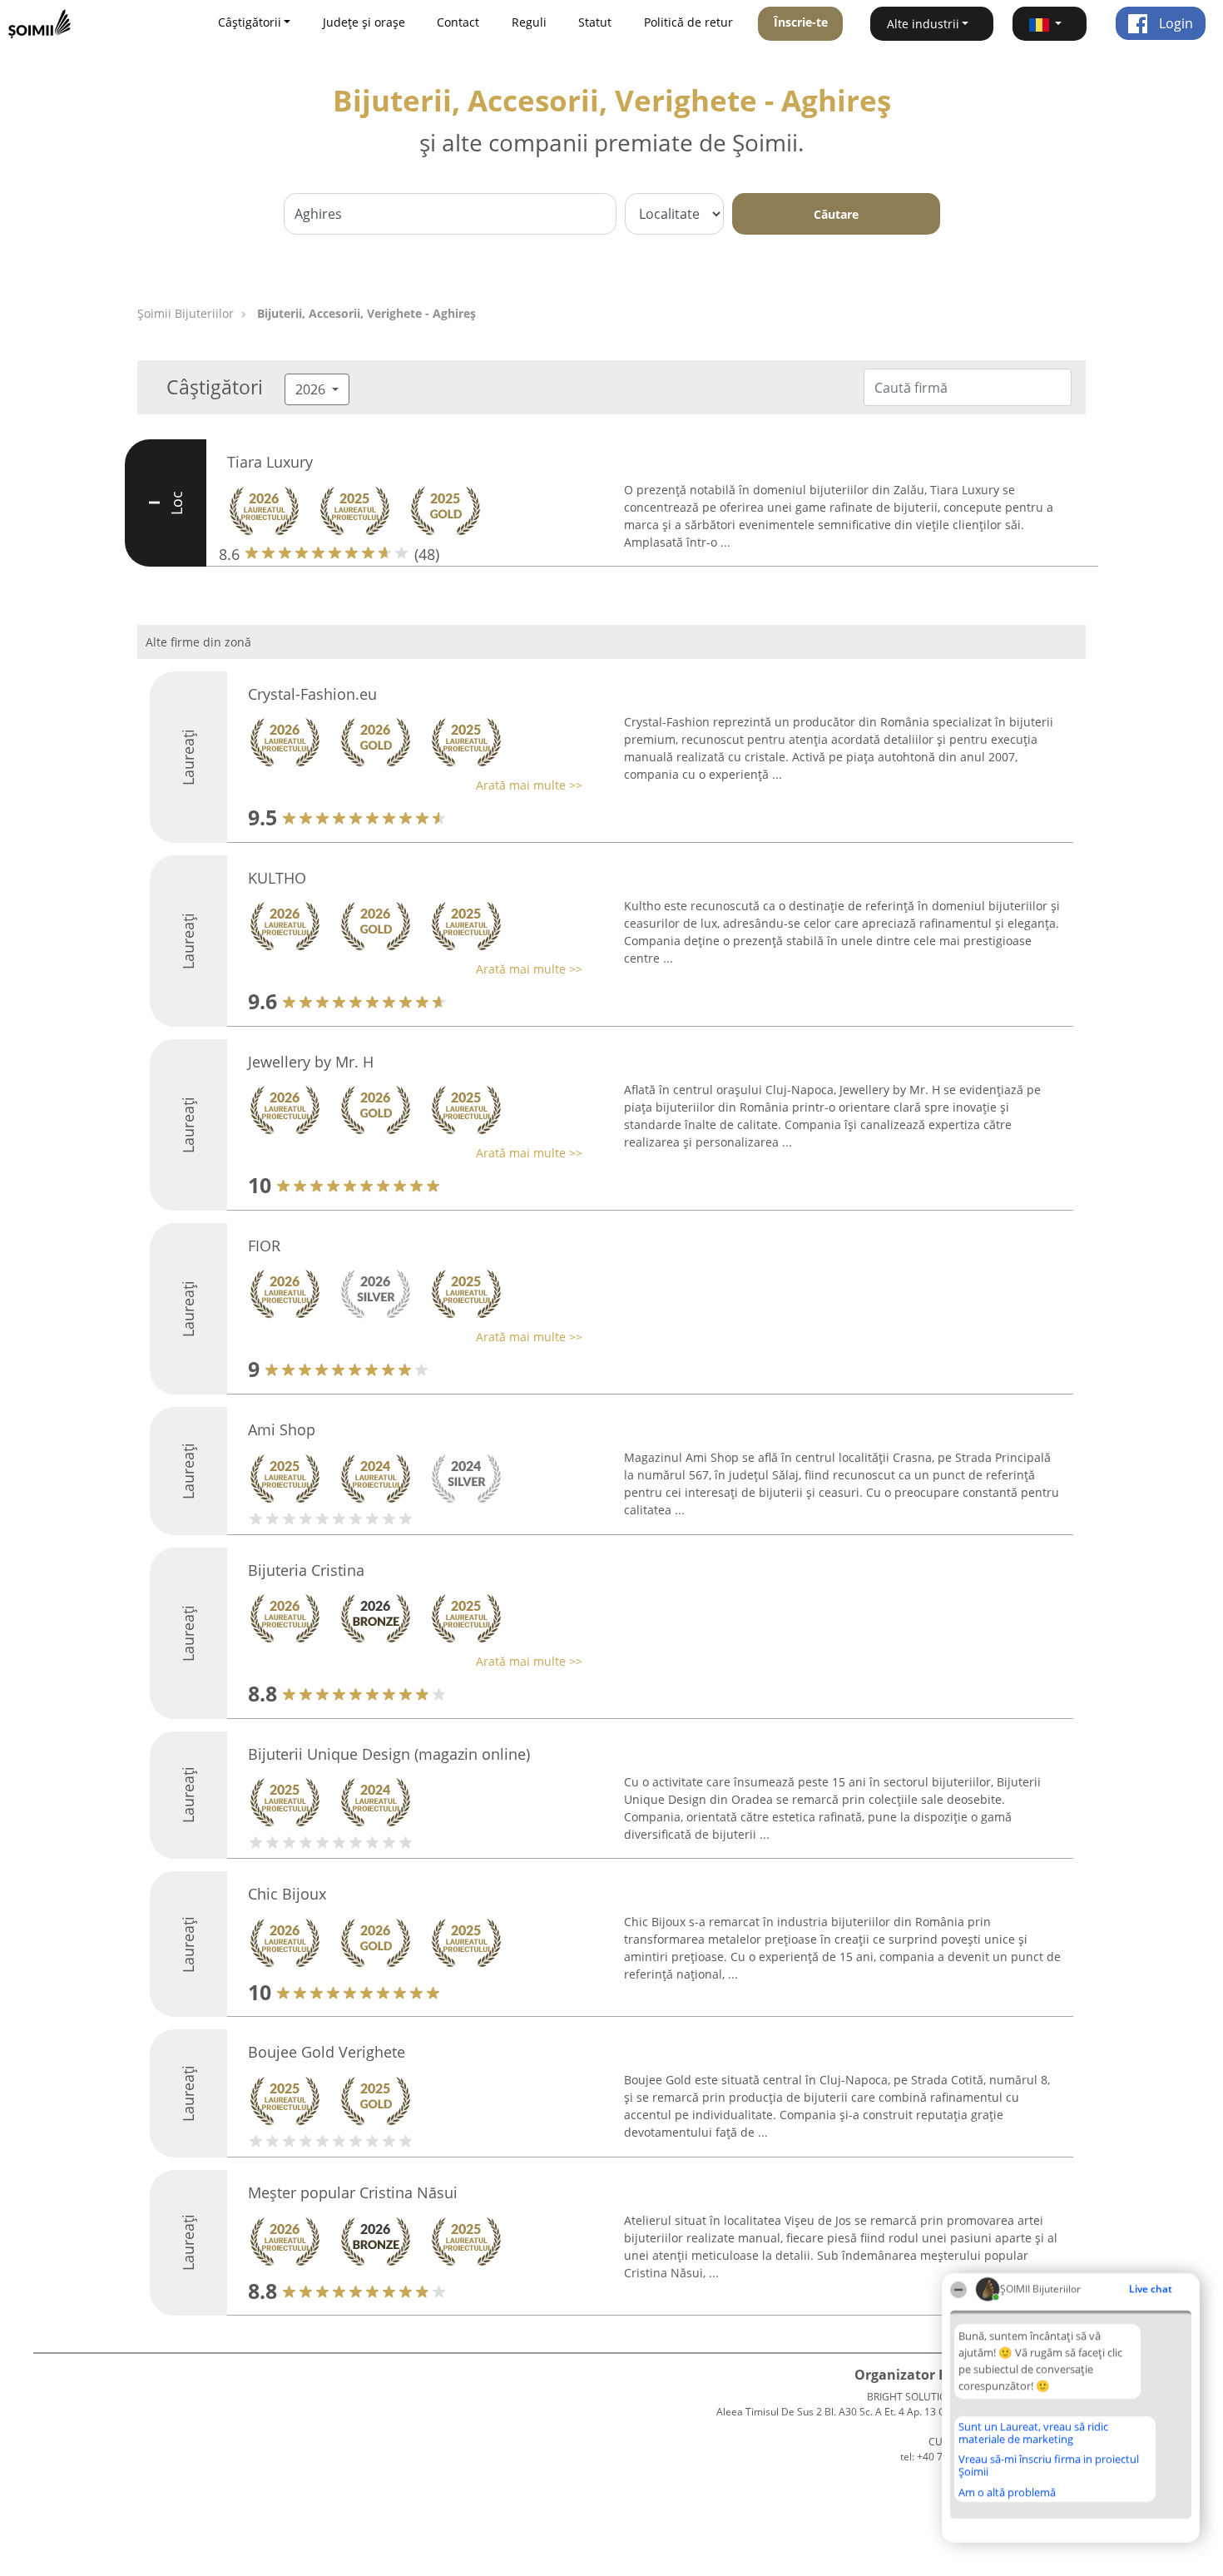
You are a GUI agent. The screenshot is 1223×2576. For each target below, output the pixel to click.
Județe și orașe (364, 22)
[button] (1050, 24)
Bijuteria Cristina (306, 1570)
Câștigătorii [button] (250, 22)
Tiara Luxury (270, 462)
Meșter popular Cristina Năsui (353, 2192)
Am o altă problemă (1007, 2492)
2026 (312, 389)
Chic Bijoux (287, 1894)
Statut (595, 22)
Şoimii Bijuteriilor (186, 313)
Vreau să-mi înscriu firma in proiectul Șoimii (1049, 2465)
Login (1174, 23)
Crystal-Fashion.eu (312, 694)
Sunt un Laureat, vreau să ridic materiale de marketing (1033, 2432)
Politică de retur (688, 22)
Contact (458, 22)
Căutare (836, 214)
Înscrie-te (801, 22)
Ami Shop (282, 1429)
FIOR (264, 1246)
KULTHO (277, 878)
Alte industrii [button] (923, 24)
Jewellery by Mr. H (311, 1062)
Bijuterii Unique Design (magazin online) (389, 1754)
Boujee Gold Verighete (327, 2052)
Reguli (529, 22)
